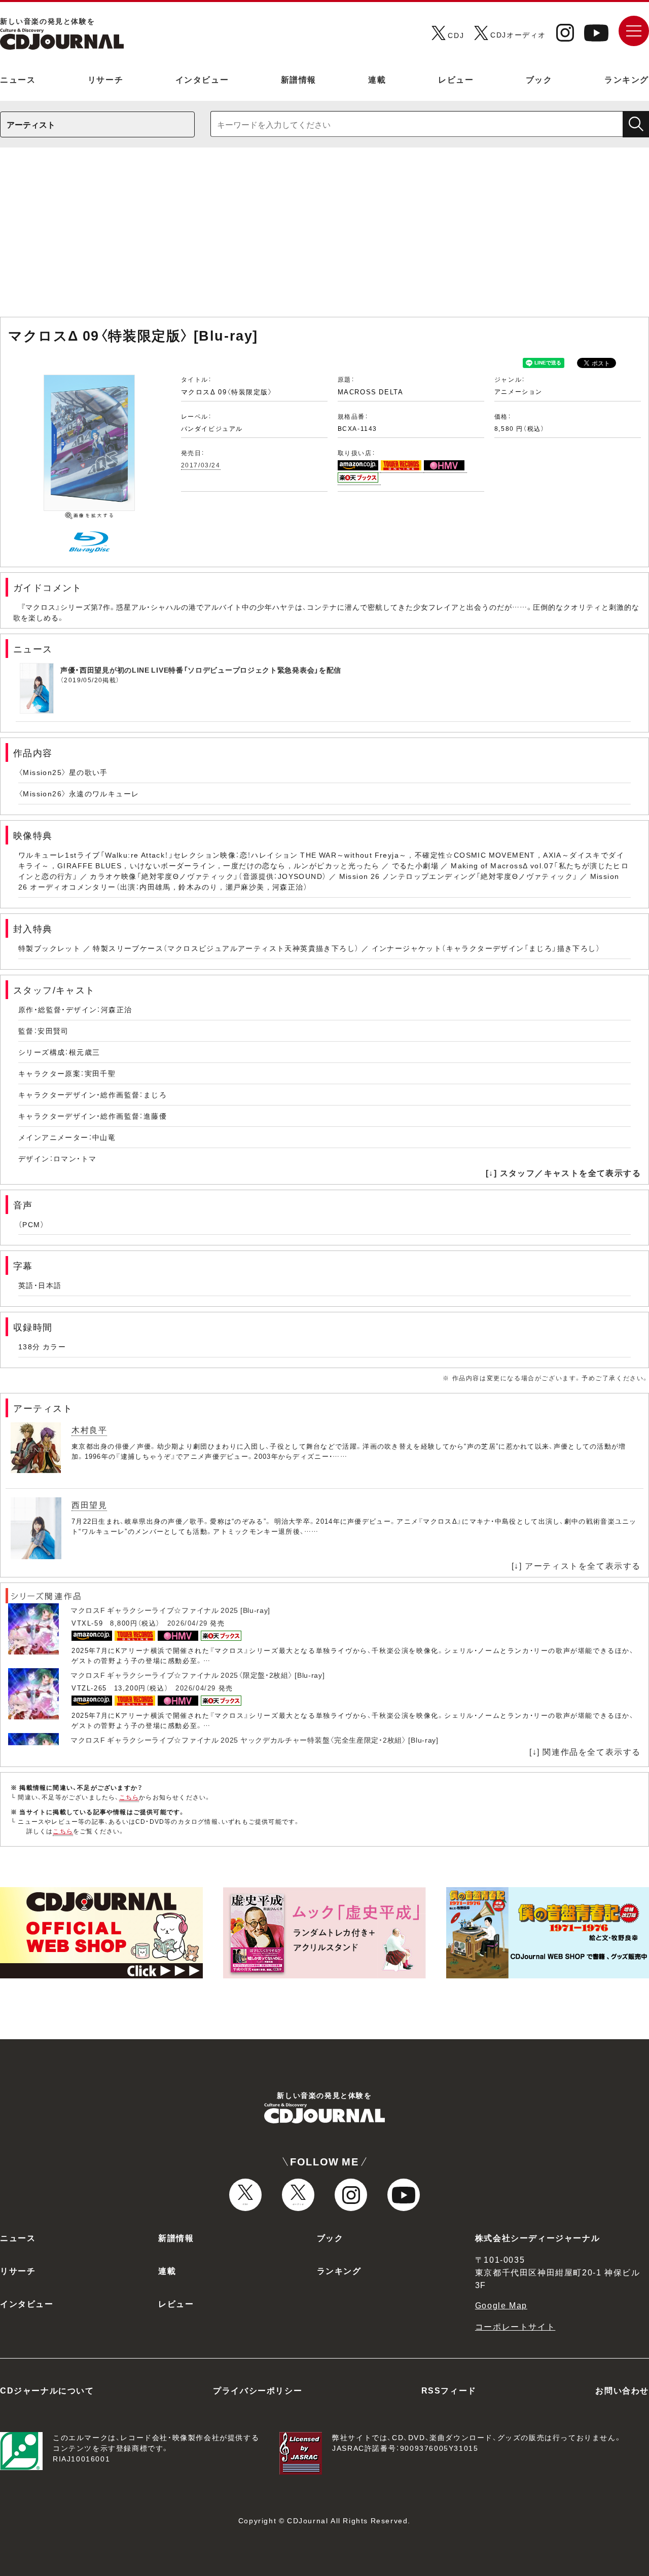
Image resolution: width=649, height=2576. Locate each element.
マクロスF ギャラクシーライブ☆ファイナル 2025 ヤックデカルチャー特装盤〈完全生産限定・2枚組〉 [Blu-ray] (255, 1740)
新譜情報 (299, 79)
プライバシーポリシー (258, 2390)
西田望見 (89, 1504)
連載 (377, 79)
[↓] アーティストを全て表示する (576, 1565)
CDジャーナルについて (47, 2390)
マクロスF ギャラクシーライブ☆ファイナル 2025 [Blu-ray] (170, 1610)
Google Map (501, 2305)
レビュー (456, 79)
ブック (539, 79)
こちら (129, 1797)
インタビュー (202, 79)
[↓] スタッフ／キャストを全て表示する (563, 1172)
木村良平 (89, 1429)
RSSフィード (449, 2390)
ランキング (627, 79)
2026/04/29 (188, 1623)
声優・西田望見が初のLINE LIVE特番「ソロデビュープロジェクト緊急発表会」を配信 (201, 670)
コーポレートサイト (515, 2326)
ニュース (18, 79)
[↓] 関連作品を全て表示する (585, 1751)
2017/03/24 (201, 465)
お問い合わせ (622, 2390)
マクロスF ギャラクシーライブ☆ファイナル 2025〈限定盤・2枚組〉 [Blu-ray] (198, 1675)
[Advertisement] (324, 237)
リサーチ (105, 79)
